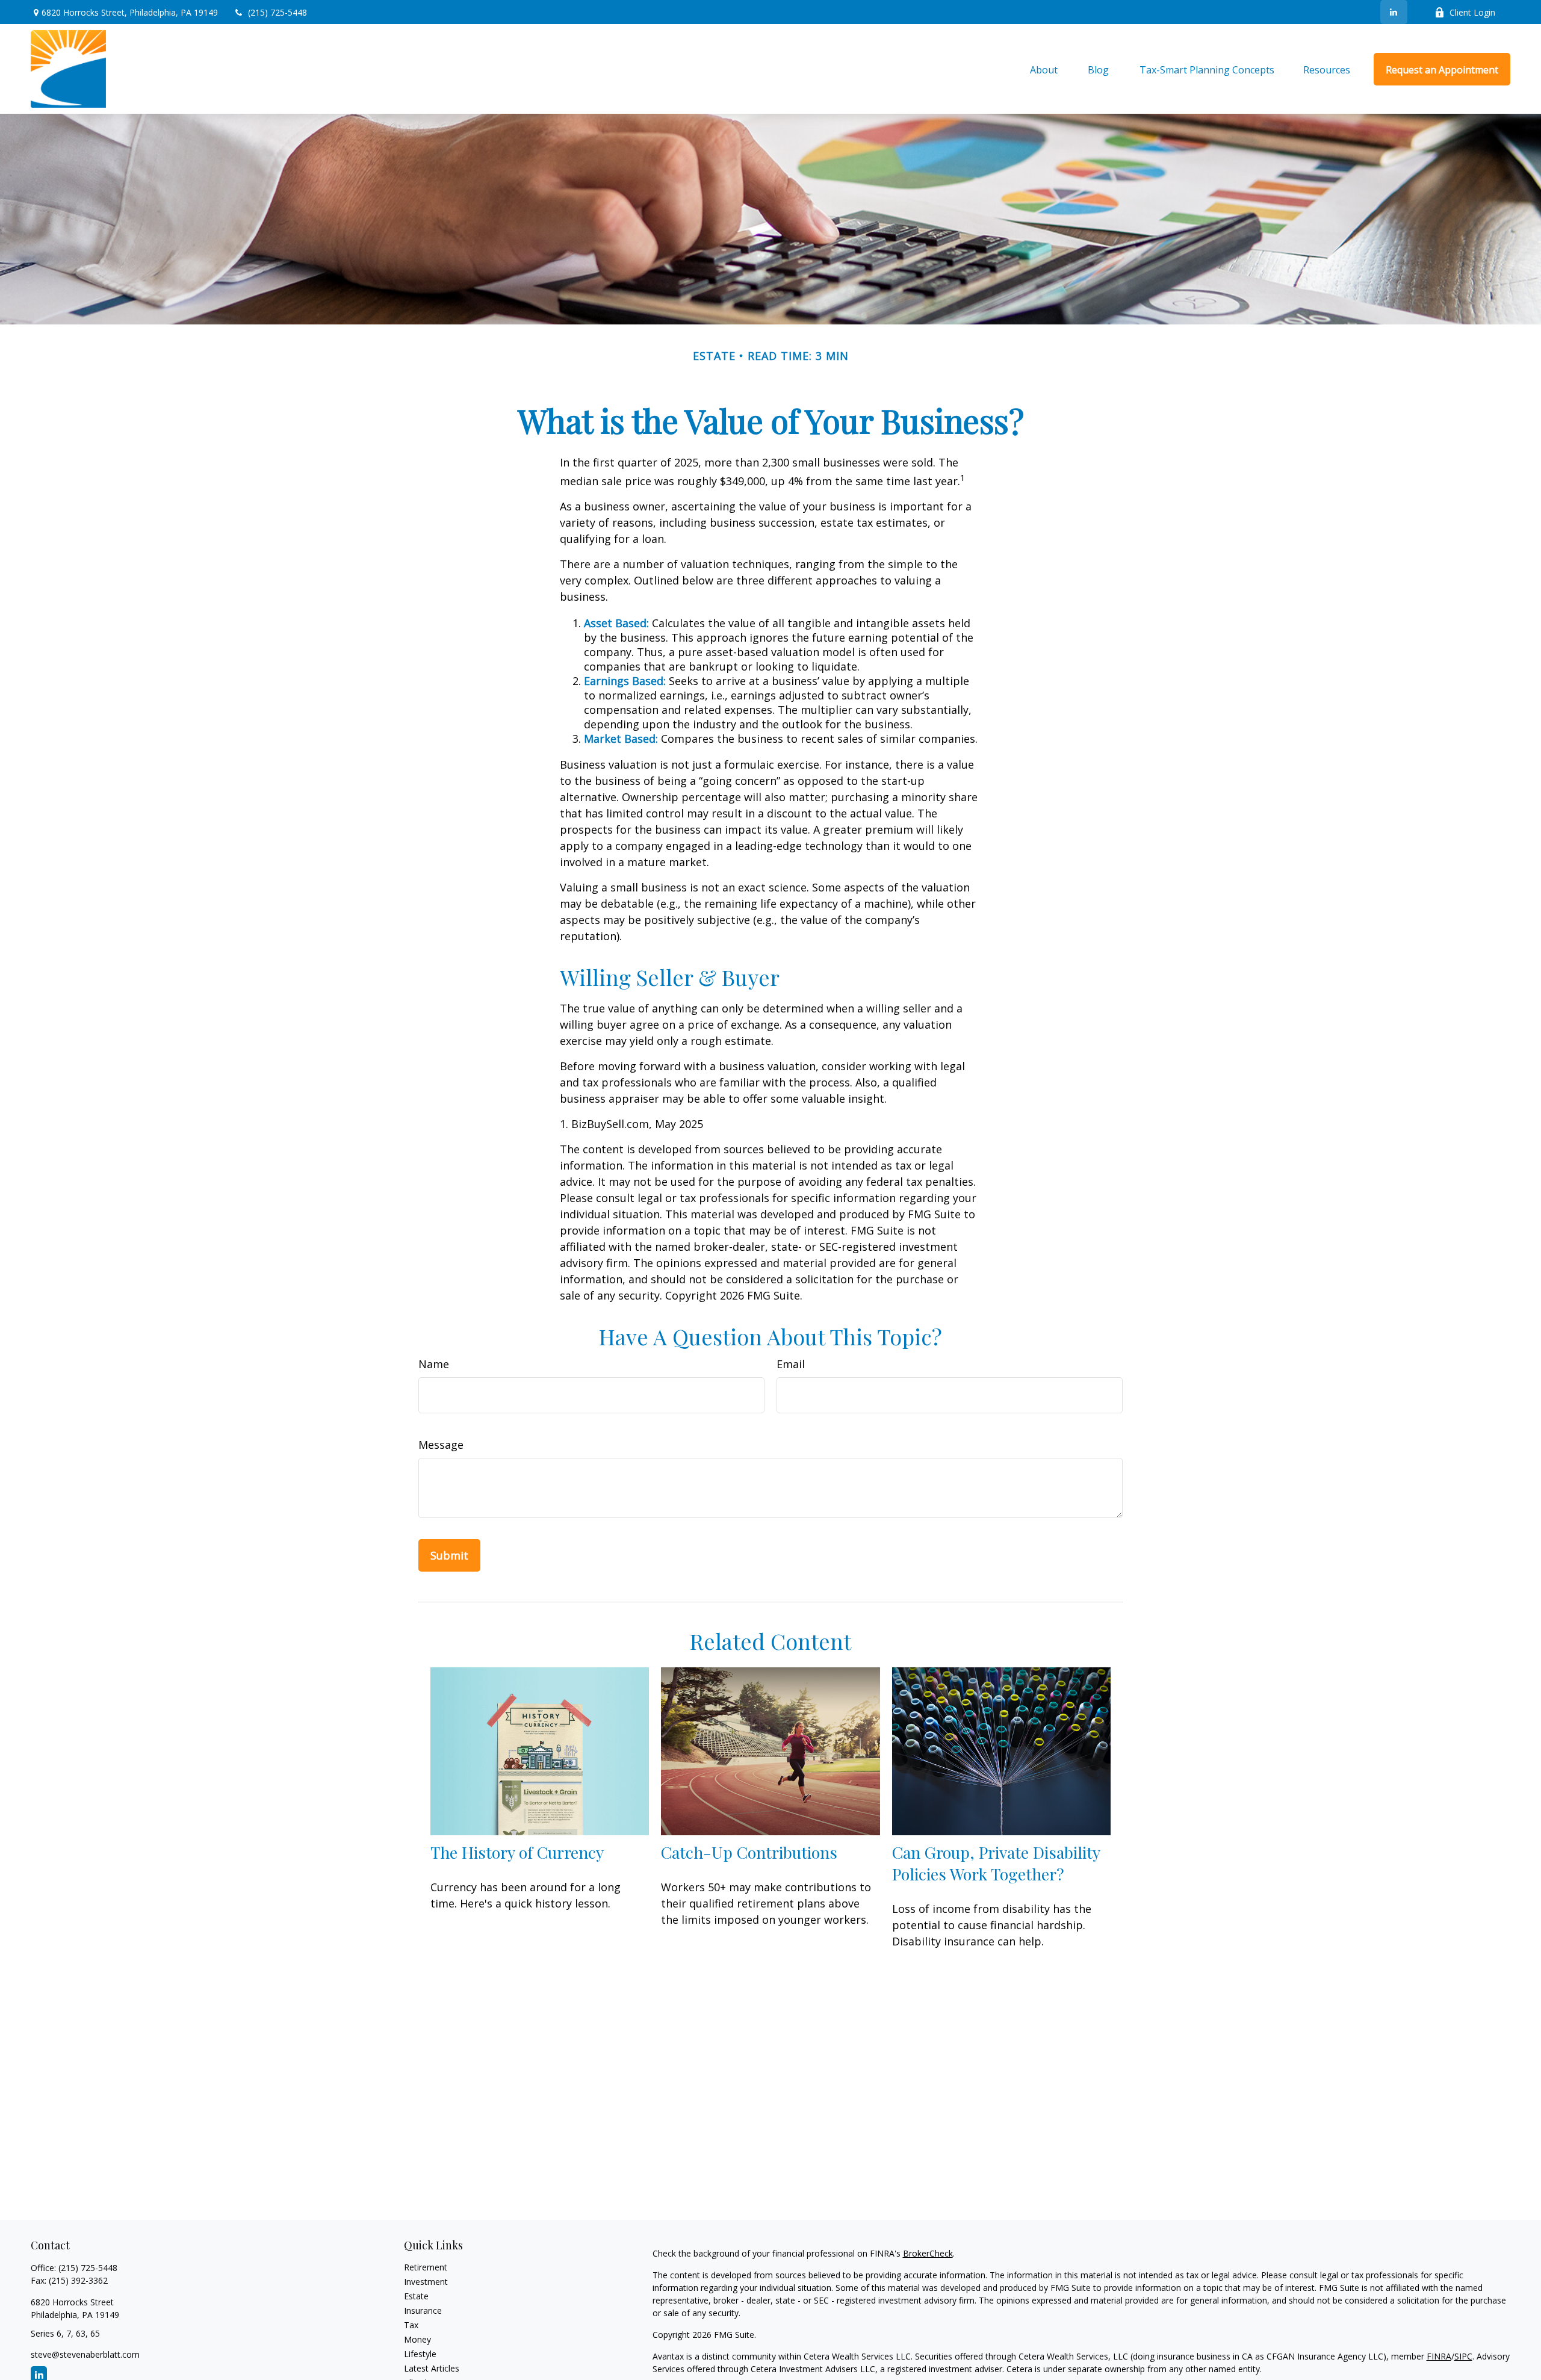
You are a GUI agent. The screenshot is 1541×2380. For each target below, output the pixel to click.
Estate (416, 2296)
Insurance (423, 2310)
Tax (411, 2325)
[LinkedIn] (1394, 12)
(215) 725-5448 (278, 12)
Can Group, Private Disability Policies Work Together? (996, 1863)
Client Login (1472, 12)
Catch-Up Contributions (749, 1852)
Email (791, 1364)
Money (417, 2339)
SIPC (1463, 2356)
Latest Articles (432, 2368)
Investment (426, 2282)
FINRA (1439, 2356)
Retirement (426, 2267)
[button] (1044, 69)
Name (434, 1364)
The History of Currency (517, 1852)
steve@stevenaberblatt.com (85, 2354)
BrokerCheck (928, 2253)
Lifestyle (420, 2354)
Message (441, 1445)
